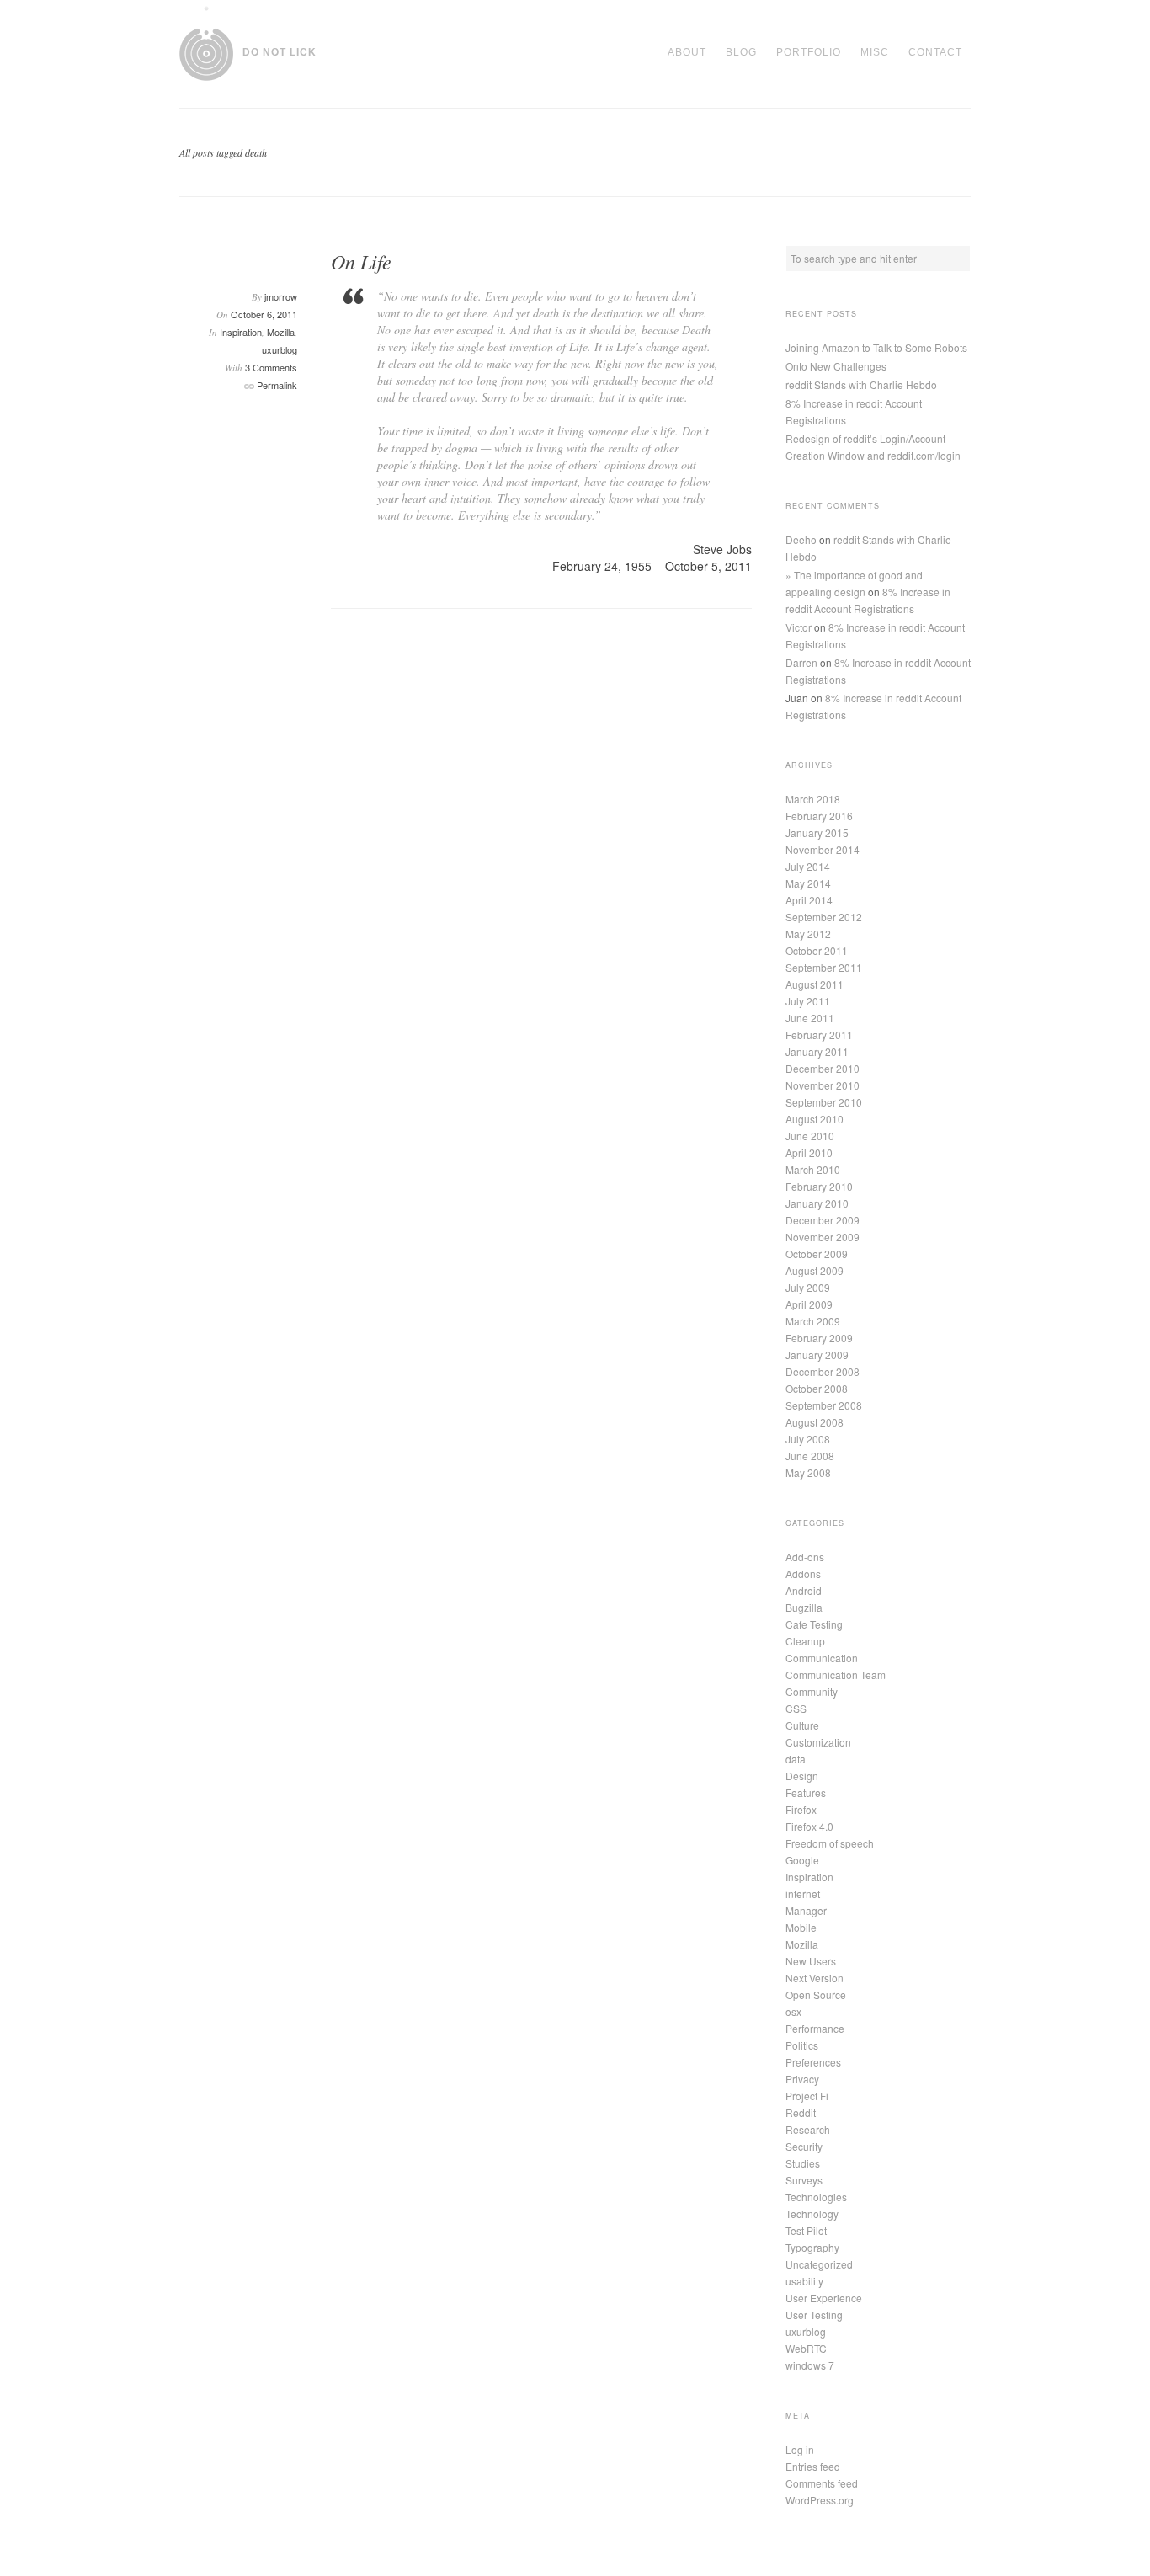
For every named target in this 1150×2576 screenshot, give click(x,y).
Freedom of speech (830, 1843)
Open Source (816, 1995)
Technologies (816, 2197)
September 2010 (824, 1102)
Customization (818, 1742)
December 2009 (823, 1220)
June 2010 (810, 1136)
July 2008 (808, 1439)
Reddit (801, 2112)
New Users (811, 1961)
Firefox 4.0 (809, 1826)
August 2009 (815, 1270)
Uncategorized (819, 2264)
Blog (741, 52)
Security (804, 2146)
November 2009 (823, 1237)
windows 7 (810, 2365)
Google (802, 1860)
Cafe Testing (814, 1624)
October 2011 (817, 950)
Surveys (804, 2180)
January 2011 (817, 1051)
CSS (796, 1708)
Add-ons (805, 1557)
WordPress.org (820, 2500)
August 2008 (815, 1422)
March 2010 (813, 1169)
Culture (802, 1725)
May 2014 (808, 883)
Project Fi (807, 2096)
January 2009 (817, 1355)
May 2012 (808, 933)
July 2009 (808, 1287)
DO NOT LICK (280, 52)
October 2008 (817, 1388)
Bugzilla (804, 1607)
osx (793, 2011)
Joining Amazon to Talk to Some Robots (876, 347)
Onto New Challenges (836, 366)
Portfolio (809, 52)
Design (802, 1776)
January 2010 (817, 1203)
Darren (801, 662)
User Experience (824, 2298)
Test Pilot (806, 2230)
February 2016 (819, 816)
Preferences (813, 2062)
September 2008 (824, 1405)
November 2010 (823, 1085)
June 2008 (810, 1456)
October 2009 (817, 1253)
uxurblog (280, 349)
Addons (803, 1573)
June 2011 (810, 1018)
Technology (812, 2213)
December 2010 (823, 1068)
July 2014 (808, 866)
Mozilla (281, 332)
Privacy (802, 2079)
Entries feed (813, 2466)
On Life (361, 261)
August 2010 (815, 1119)
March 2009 (813, 1321)
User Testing (814, 2315)
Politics (802, 2045)
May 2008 (808, 1472)
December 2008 (823, 1371)
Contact (935, 52)
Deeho (801, 539)
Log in (800, 2449)
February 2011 (819, 1035)
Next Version (815, 1978)
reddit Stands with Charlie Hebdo (861, 384)
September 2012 (824, 917)
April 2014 (809, 900)
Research (808, 2129)
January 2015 (817, 832)
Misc (875, 52)
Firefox (801, 1809)
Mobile (801, 1927)
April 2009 (809, 1304)
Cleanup (805, 1641)
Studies (803, 2163)
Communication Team (836, 1675)
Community (812, 1691)
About (687, 52)
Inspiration (241, 332)
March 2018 (813, 799)
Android (804, 1590)
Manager (806, 1910)
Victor (799, 627)
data (796, 1759)
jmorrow (281, 296)
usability (804, 2281)
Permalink (277, 385)
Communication (822, 1658)
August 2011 (815, 984)
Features (806, 1792)
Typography (812, 2247)
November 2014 (823, 849)
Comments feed (822, 2483)
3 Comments (271, 367)
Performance (815, 2028)
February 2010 (819, 1186)
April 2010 (809, 1152)
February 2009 (819, 1338)
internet (803, 1893)
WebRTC (806, 2348)
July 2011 (808, 1001)
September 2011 (824, 967)
